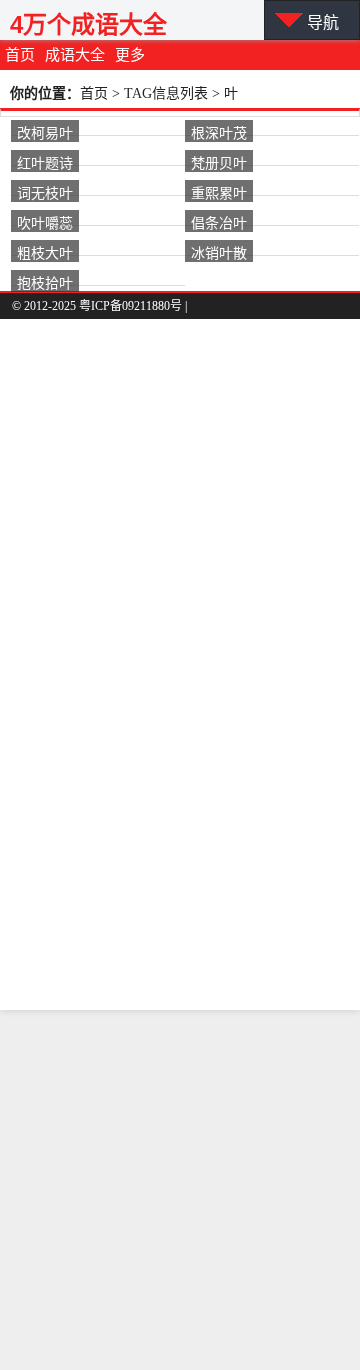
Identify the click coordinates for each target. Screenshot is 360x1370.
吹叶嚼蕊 (45, 222)
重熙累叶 (219, 192)
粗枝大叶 (45, 252)
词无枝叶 (45, 192)
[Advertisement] (180, 1190)
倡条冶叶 (219, 222)
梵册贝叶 (219, 162)
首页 (20, 55)
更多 (130, 55)
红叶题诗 (45, 162)
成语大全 (75, 55)
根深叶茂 (219, 132)
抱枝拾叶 (45, 282)
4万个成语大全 (88, 24)
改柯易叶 (45, 132)
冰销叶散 (219, 252)
